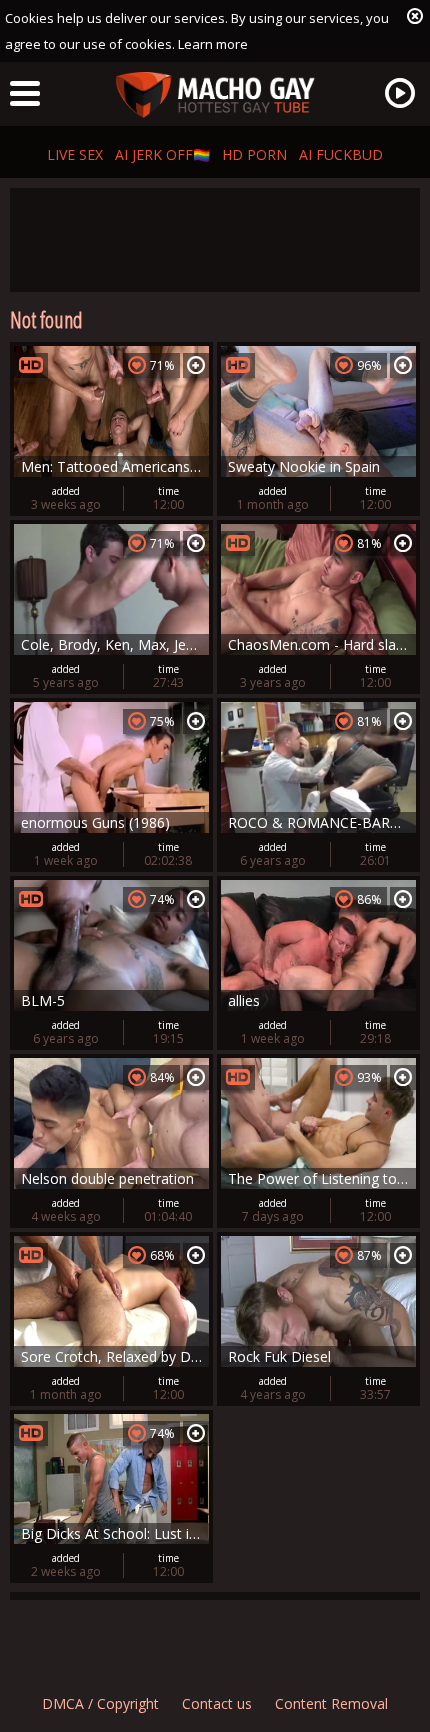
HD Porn (254, 154)
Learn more (213, 44)
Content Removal (331, 1703)
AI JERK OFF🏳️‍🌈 (162, 154)
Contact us (217, 1703)
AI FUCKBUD (341, 154)
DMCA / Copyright (100, 1703)
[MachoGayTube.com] (215, 95)
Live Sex (75, 154)
